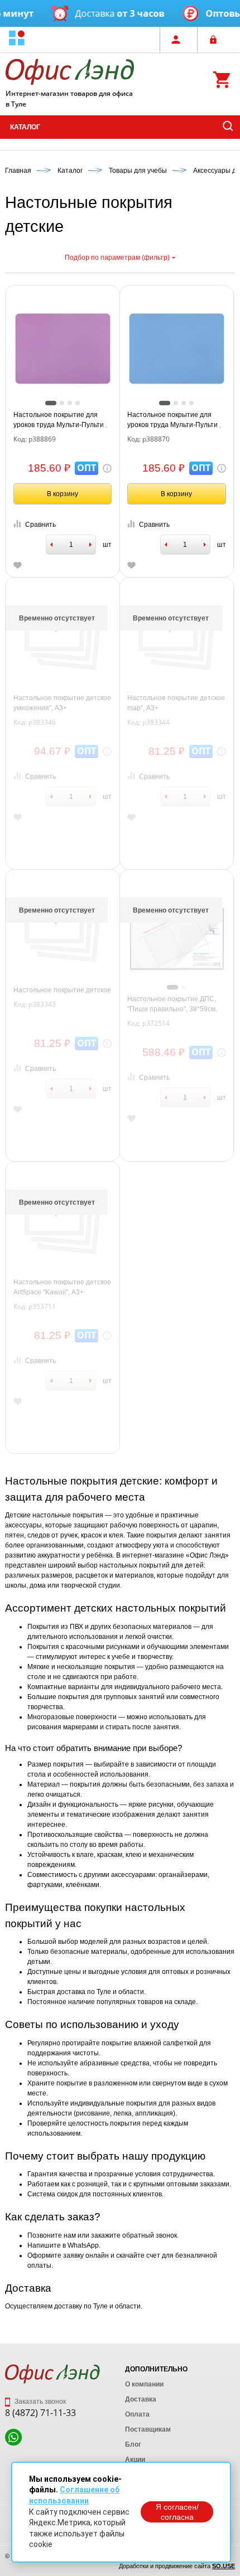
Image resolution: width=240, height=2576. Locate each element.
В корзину (63, 494)
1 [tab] (51, 403)
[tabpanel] (63, 349)
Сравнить (40, 525)
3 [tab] (70, 403)
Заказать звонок (39, 2402)
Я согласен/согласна (177, 2512)
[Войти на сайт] (216, 40)
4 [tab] (78, 403)
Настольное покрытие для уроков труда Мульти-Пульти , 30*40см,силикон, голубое (174, 420)
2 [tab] (62, 403)
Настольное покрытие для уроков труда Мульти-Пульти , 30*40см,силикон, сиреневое (60, 420)
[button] (17, 39)
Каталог (25, 127)
